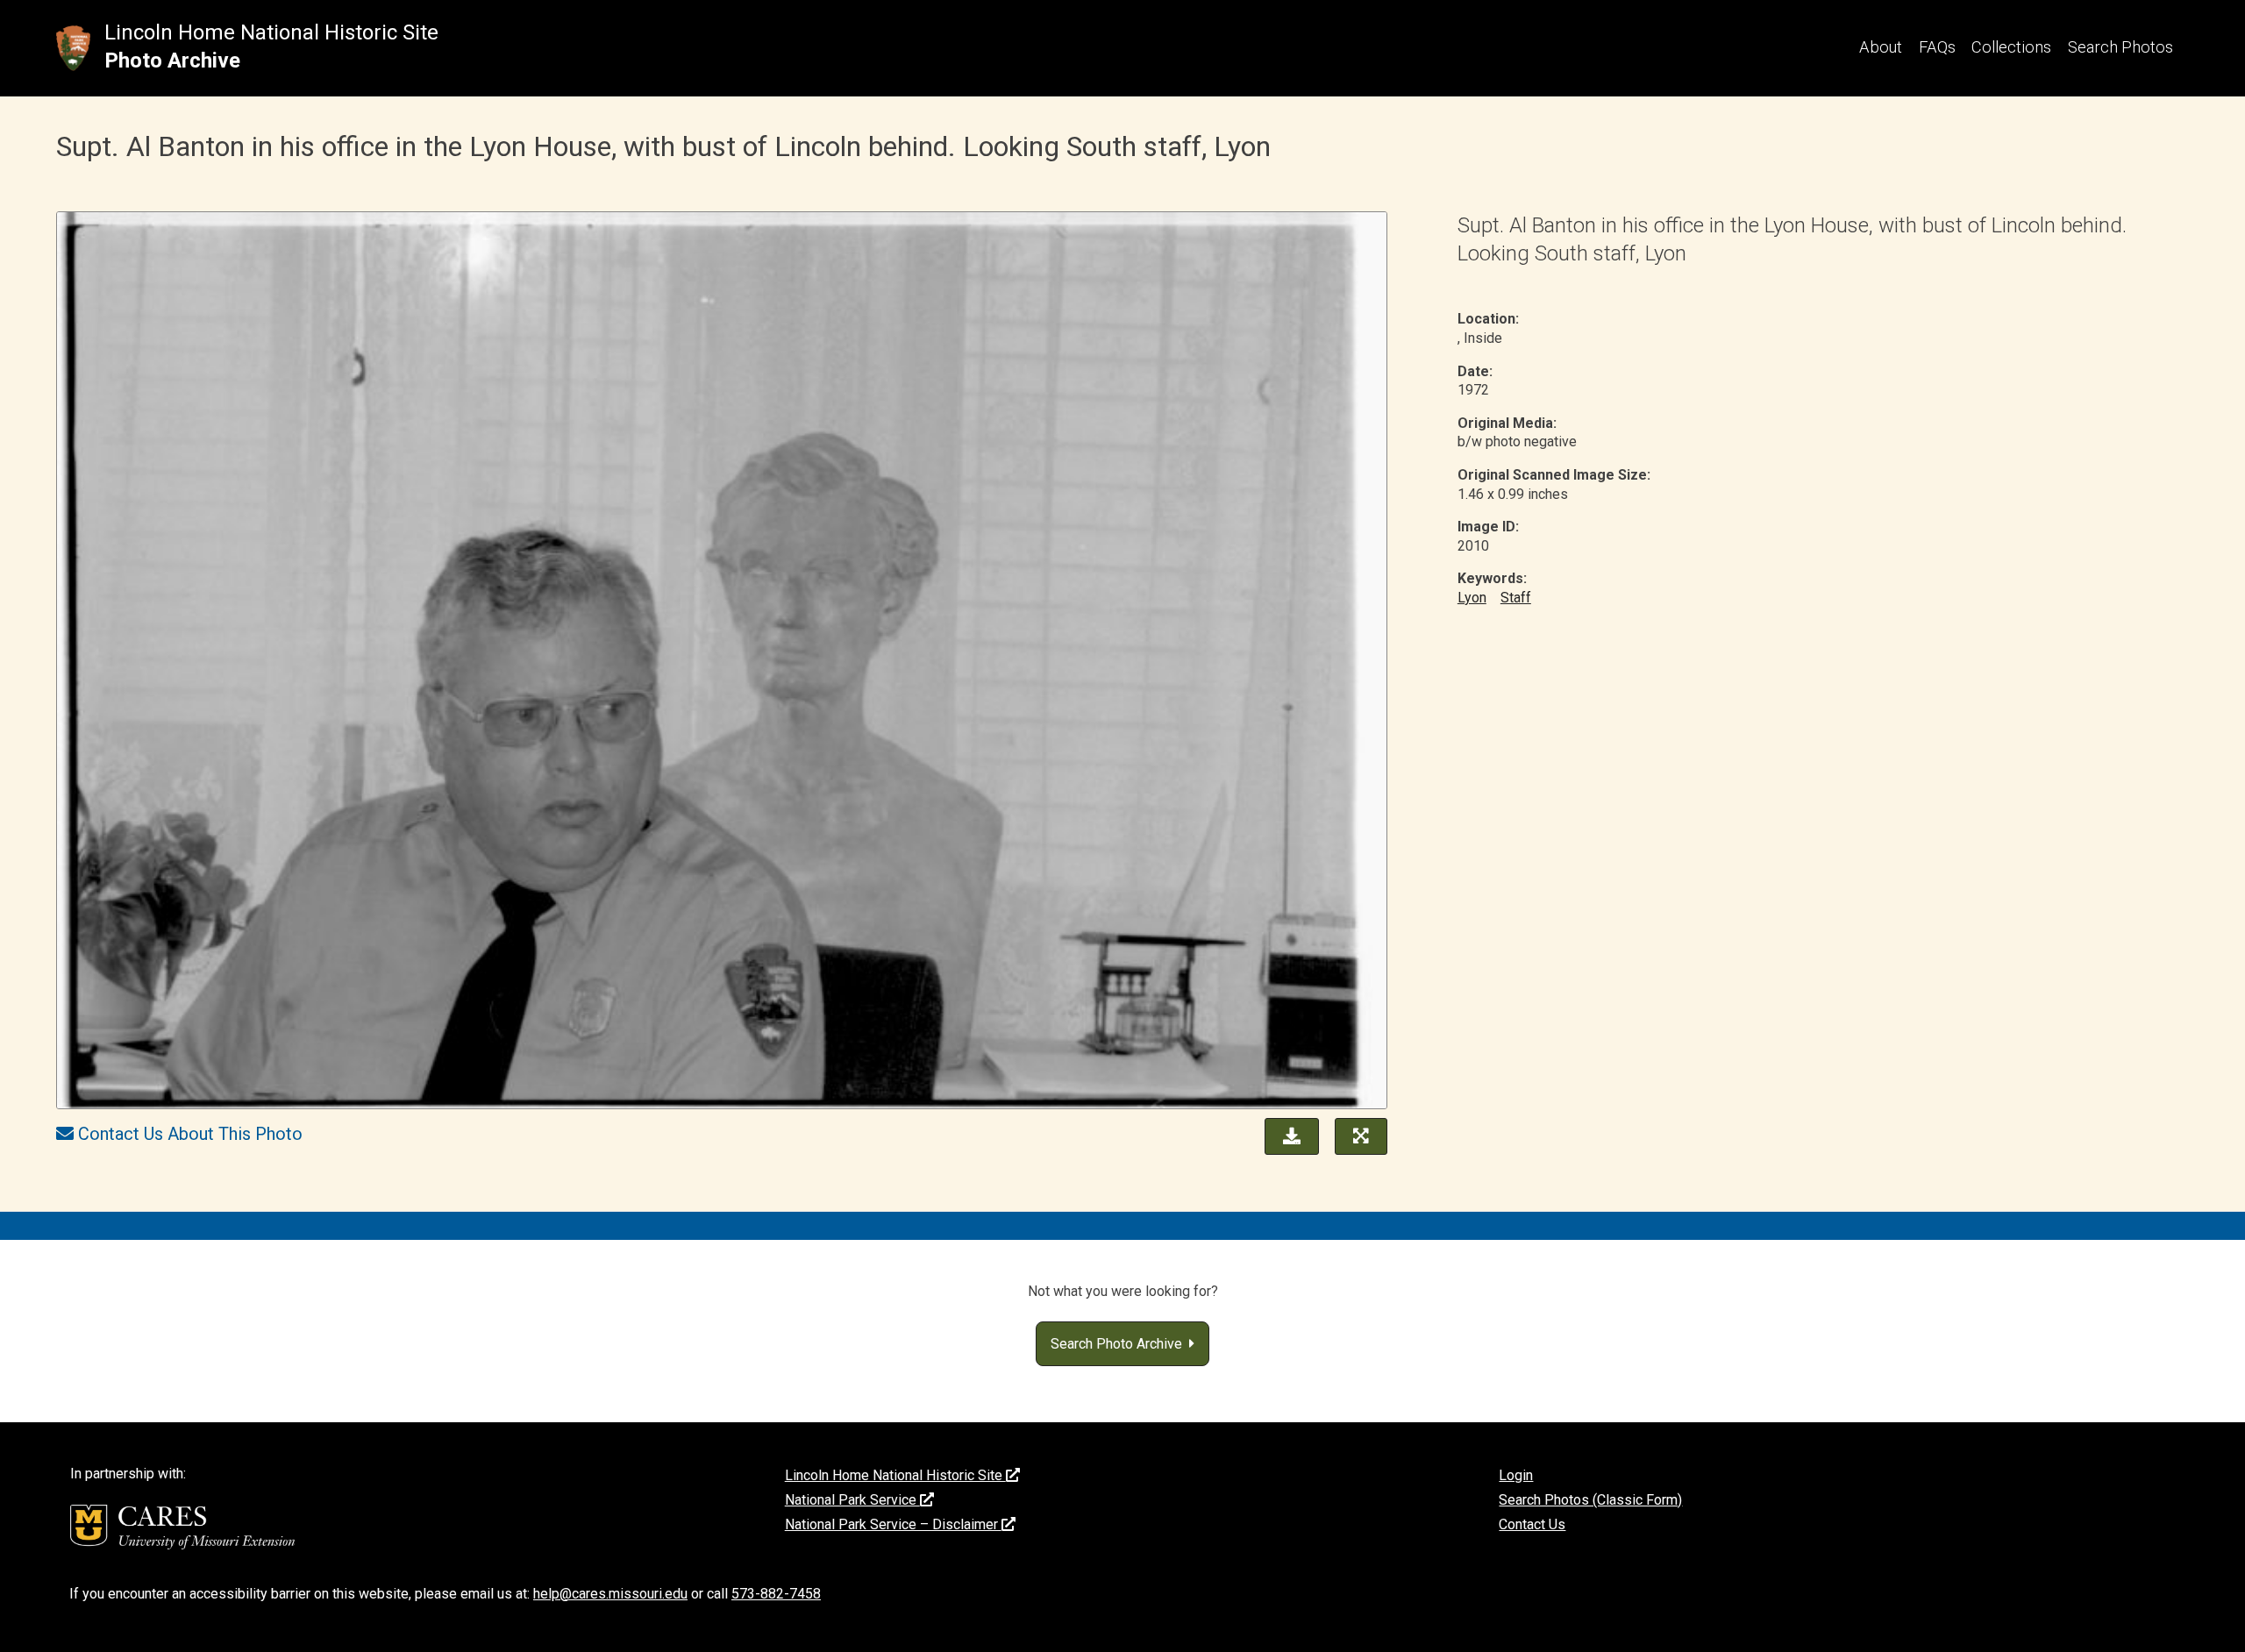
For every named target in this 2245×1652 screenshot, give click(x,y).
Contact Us (1532, 1524)
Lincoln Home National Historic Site (271, 32)
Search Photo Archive (1120, 1344)
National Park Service (852, 1500)
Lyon (1472, 598)
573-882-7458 (776, 1594)
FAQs (1937, 47)
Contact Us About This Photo (190, 1134)
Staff (1516, 598)
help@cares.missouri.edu (610, 1594)
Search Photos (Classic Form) (1590, 1500)
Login (1516, 1475)
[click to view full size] (722, 663)
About (1881, 47)
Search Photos (2120, 47)
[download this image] (1287, 1135)
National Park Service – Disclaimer (893, 1524)
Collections (2011, 47)
